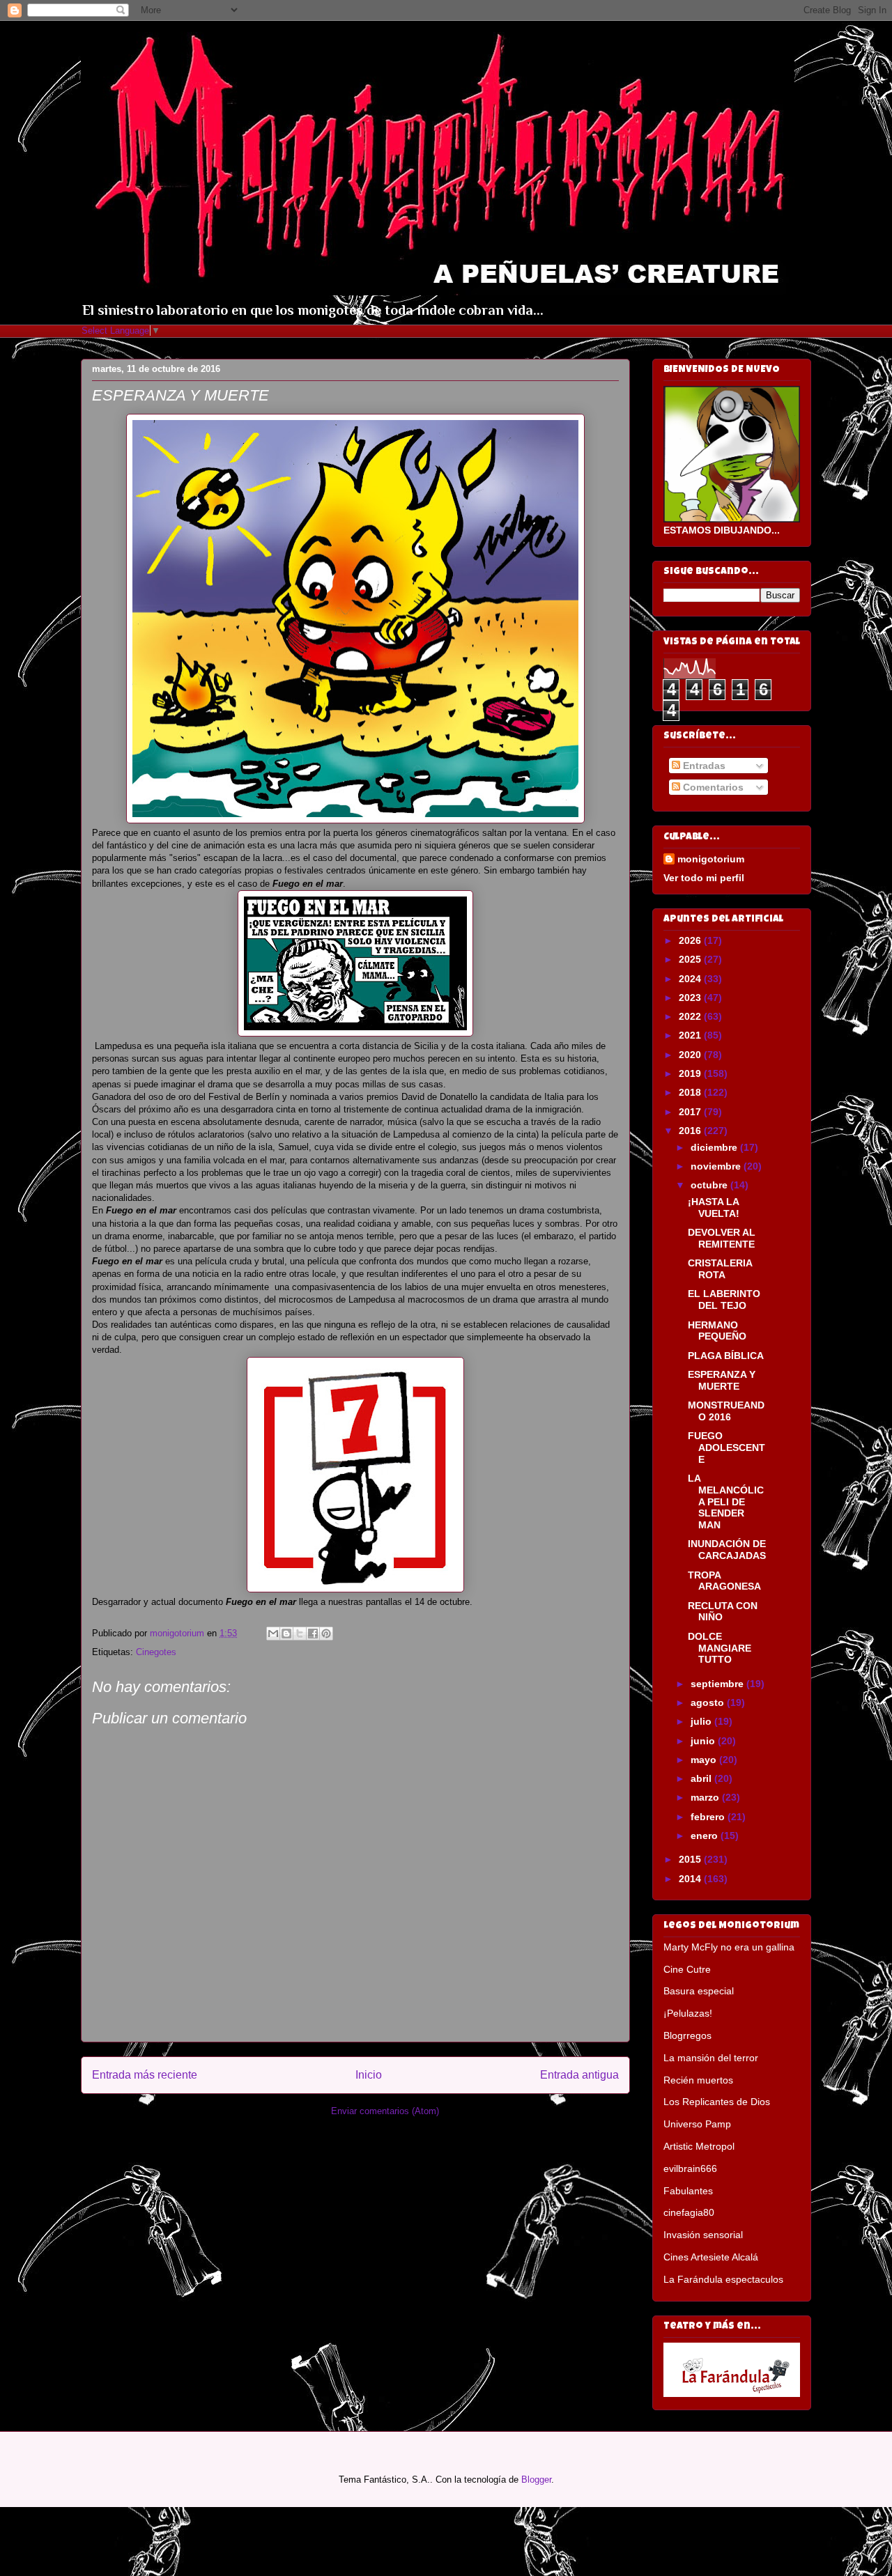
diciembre (715, 1147)
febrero (709, 1817)
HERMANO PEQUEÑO (717, 1331)
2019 (691, 1073)
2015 (691, 1859)
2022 (691, 1016)
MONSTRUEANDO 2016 (726, 1411)
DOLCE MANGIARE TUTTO (720, 1648)
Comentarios (712, 787)
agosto (709, 1702)
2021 (691, 1035)
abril (702, 1778)
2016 (691, 1131)
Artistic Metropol (699, 2146)
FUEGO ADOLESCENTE (726, 1448)
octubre (710, 1185)
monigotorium (711, 859)
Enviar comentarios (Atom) (385, 2111)
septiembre (718, 1684)
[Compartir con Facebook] (313, 1634)
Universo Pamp (697, 2124)
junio (704, 1741)
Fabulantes (688, 2191)
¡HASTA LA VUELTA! (714, 1208)
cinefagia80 (689, 2212)
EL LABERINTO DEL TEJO (724, 1299)
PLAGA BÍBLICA (726, 1356)
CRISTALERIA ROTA (720, 1269)
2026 (691, 940)
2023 (691, 998)
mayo (705, 1760)
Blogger (536, 2480)
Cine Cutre (687, 1969)
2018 (691, 1092)
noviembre (717, 1166)
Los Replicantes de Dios (717, 2102)
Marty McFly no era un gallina (729, 1947)
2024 (691, 979)
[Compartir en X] (300, 1634)
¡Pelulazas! (688, 2013)
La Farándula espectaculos (723, 2279)
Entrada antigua (579, 2075)
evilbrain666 (690, 2168)
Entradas (703, 766)
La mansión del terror (711, 2058)
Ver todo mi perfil (704, 878)
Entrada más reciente (145, 2075)
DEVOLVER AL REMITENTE (722, 1238)
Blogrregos (687, 2035)
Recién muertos (698, 2080)
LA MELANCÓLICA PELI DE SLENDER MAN (726, 1502)
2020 (691, 1055)
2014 (691, 1879)
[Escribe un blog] (286, 1634)
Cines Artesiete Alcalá (711, 2257)
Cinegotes (156, 1652)
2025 (691, 959)
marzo (706, 1797)
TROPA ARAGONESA (724, 1581)
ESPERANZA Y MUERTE (722, 1380)
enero (706, 1836)
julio (702, 1721)
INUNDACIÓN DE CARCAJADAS (727, 1550)
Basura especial (699, 1991)
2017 (691, 1112)
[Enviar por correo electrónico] (273, 1634)
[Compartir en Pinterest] (326, 1634)
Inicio (369, 2075)
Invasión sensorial (703, 2235)
